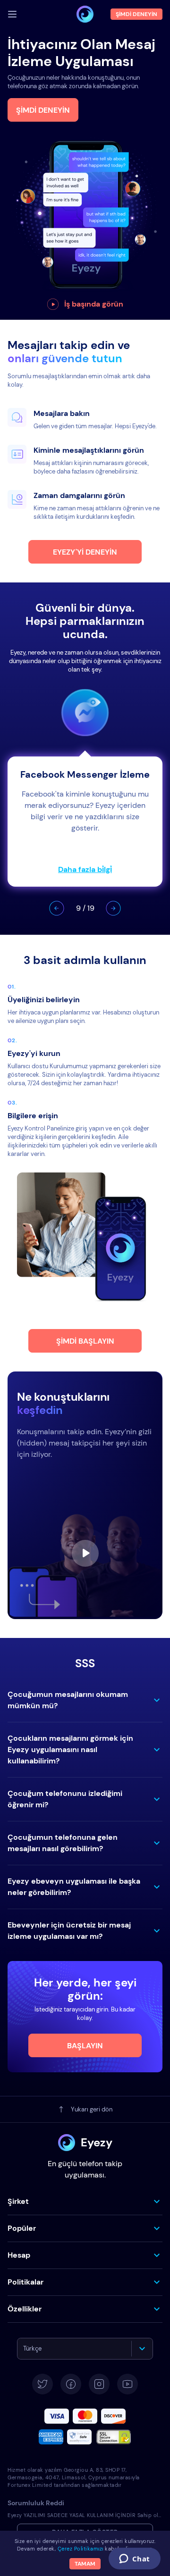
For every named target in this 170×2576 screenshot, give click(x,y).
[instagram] (99, 2384)
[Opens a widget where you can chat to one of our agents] (134, 2559)
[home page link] (85, 14)
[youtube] (127, 2384)
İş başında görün (94, 304)
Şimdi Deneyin (43, 110)
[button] (57, 908)
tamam (85, 2564)
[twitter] (42, 2384)
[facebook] (71, 2384)
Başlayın (85, 2046)
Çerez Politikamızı (81, 2549)
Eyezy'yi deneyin (85, 552)
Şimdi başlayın (85, 1341)
